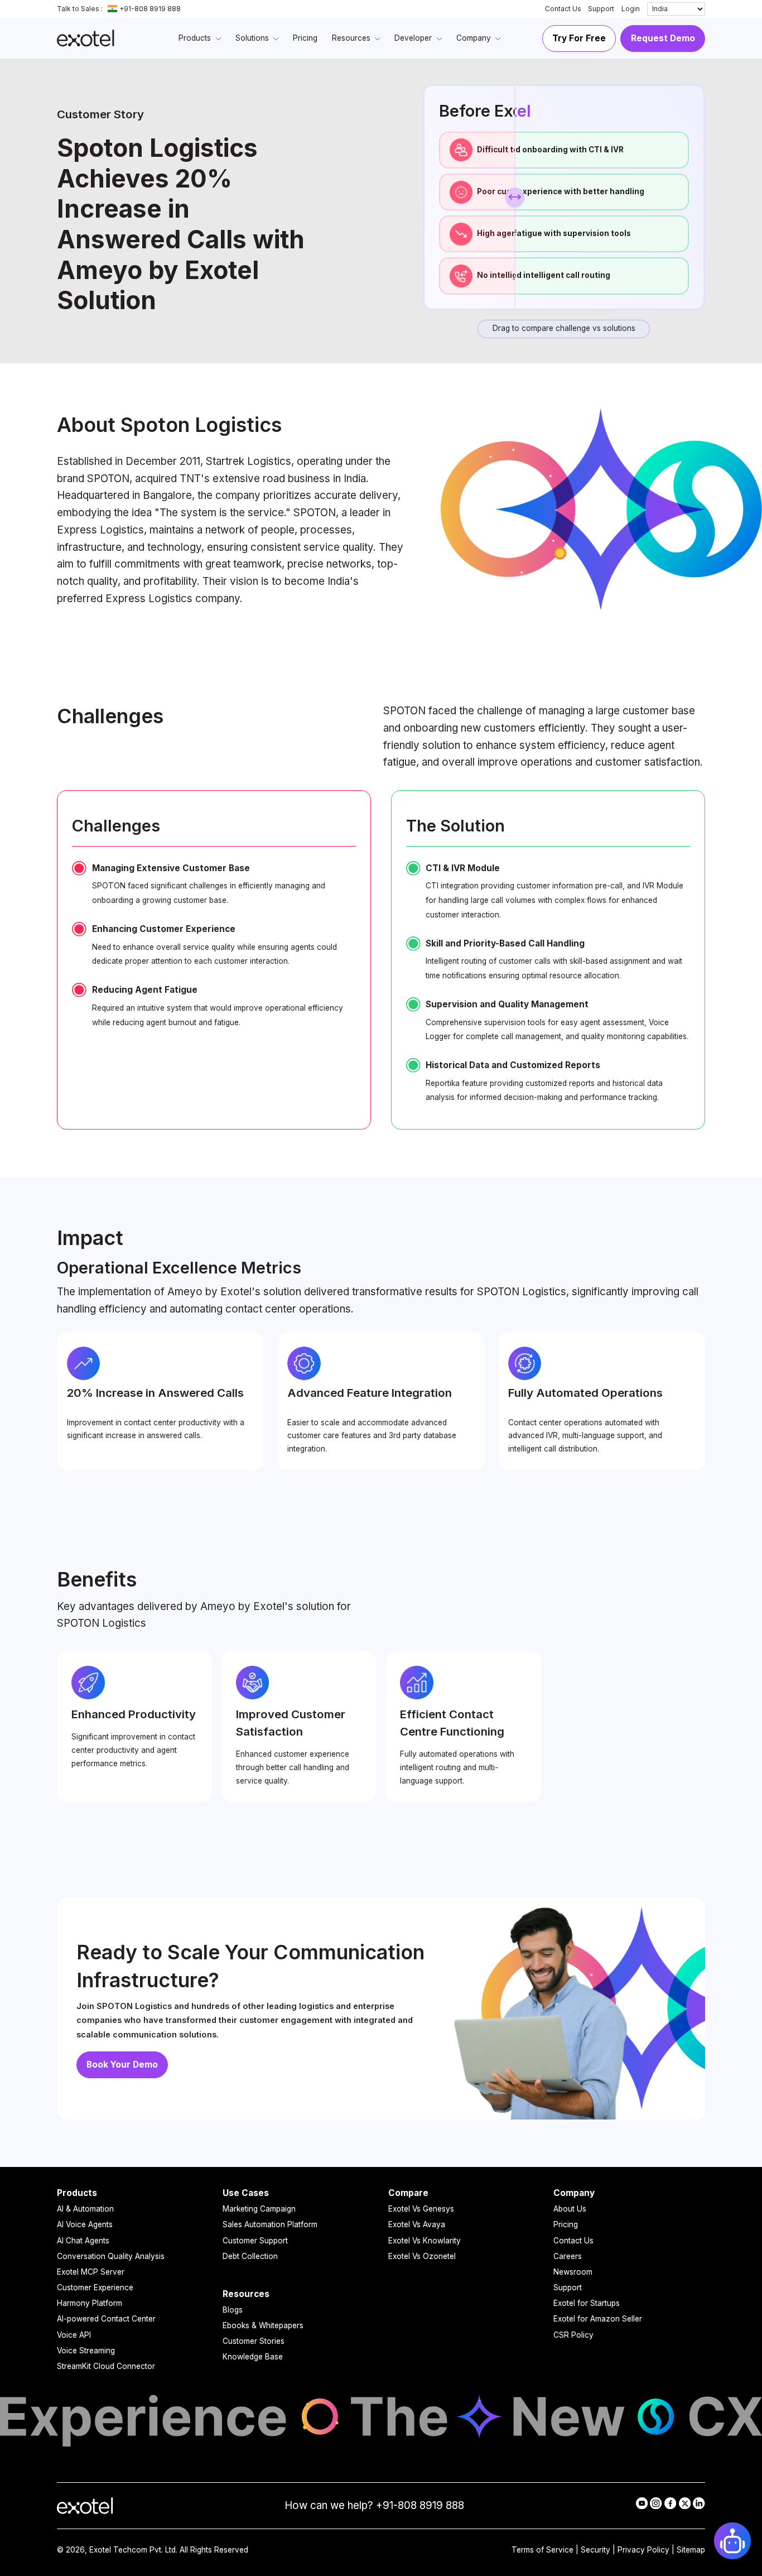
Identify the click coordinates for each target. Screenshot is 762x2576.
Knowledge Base (253, 2357)
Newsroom (573, 2272)
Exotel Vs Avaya (417, 2224)
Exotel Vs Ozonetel (422, 2256)
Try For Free (579, 38)
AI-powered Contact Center (106, 2319)
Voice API (74, 2335)
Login (631, 9)
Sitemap (691, 2550)
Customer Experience (95, 2287)
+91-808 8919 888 (150, 9)
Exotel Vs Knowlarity (425, 2241)
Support (601, 9)
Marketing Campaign (259, 2209)
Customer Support (255, 2241)
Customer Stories (254, 2341)
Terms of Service (542, 2550)
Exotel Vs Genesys (421, 2209)
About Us (570, 2209)
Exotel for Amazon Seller (598, 2319)
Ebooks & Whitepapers (263, 2325)
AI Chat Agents (83, 2241)
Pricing (566, 2224)
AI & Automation (85, 2209)
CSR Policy (573, 2335)
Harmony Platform (90, 2303)
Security (595, 2550)
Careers (568, 2256)
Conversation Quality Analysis (111, 2256)
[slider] (515, 197)
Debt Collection (250, 2256)
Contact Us (563, 9)
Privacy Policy (643, 2550)
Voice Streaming (86, 2351)
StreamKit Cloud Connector (106, 2366)
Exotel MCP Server (91, 2272)
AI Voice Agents (85, 2224)
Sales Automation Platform (270, 2224)
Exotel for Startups (587, 2303)
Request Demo (663, 38)
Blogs (233, 2310)
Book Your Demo (122, 2065)
